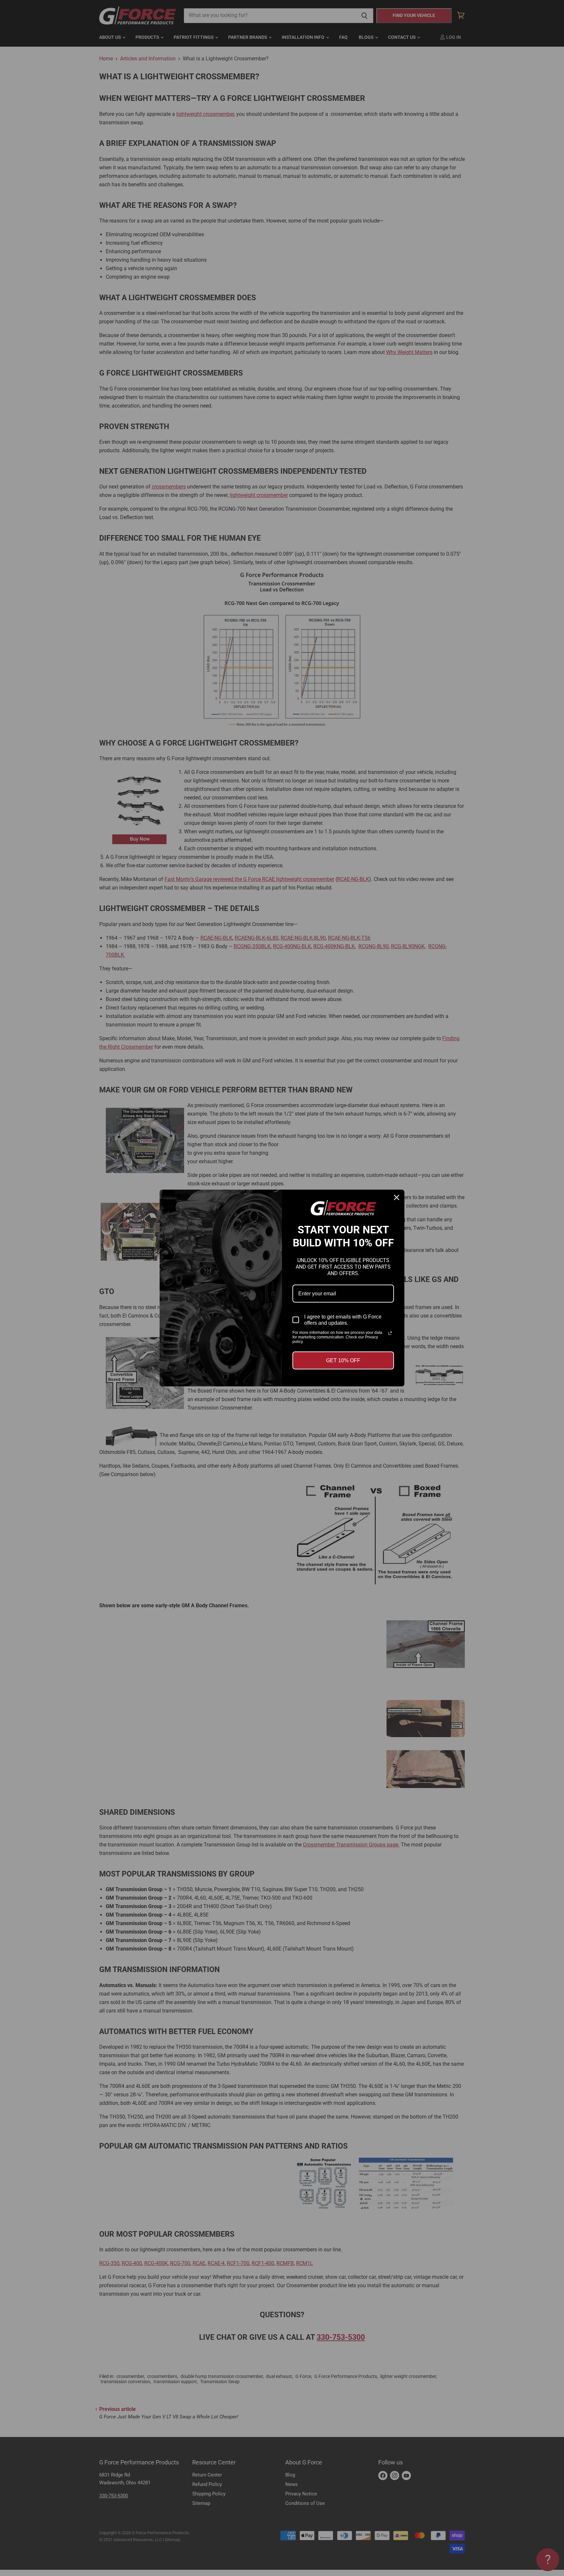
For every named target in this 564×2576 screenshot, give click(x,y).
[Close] (397, 1197)
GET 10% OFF (343, 1360)
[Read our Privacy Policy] (390, 1333)
